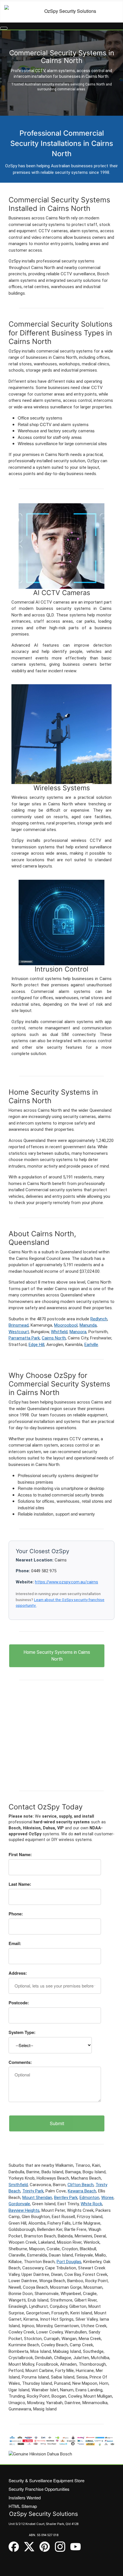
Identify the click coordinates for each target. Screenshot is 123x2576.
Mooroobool (66, 1325)
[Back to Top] (116, 2569)
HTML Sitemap (23, 2506)
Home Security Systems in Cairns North (57, 1656)
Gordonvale (19, 2204)
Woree (107, 2198)
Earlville (91, 1345)
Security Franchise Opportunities (39, 2489)
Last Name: (20, 1884)
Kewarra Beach (82, 2191)
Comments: (20, 2062)
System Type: (22, 2032)
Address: (18, 1973)
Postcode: (19, 2003)
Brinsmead (19, 1325)
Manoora (78, 1332)
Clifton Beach (81, 2185)
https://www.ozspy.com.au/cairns (67, 1582)
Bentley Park (66, 2198)
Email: (15, 1943)
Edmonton (89, 2198)
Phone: (16, 1914)
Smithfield (18, 2185)
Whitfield (59, 1332)
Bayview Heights (24, 2210)
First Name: (20, 1854)
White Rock (91, 2204)
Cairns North (54, 1338)
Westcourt (19, 1332)
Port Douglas (69, 2262)
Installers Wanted (25, 2497)
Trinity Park (33, 2191)
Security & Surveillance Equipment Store (46, 2480)
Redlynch (99, 1319)
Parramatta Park (24, 1338)
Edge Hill (36, 1345)
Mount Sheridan (37, 2198)
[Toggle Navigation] (4, 28)
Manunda (88, 1325)
